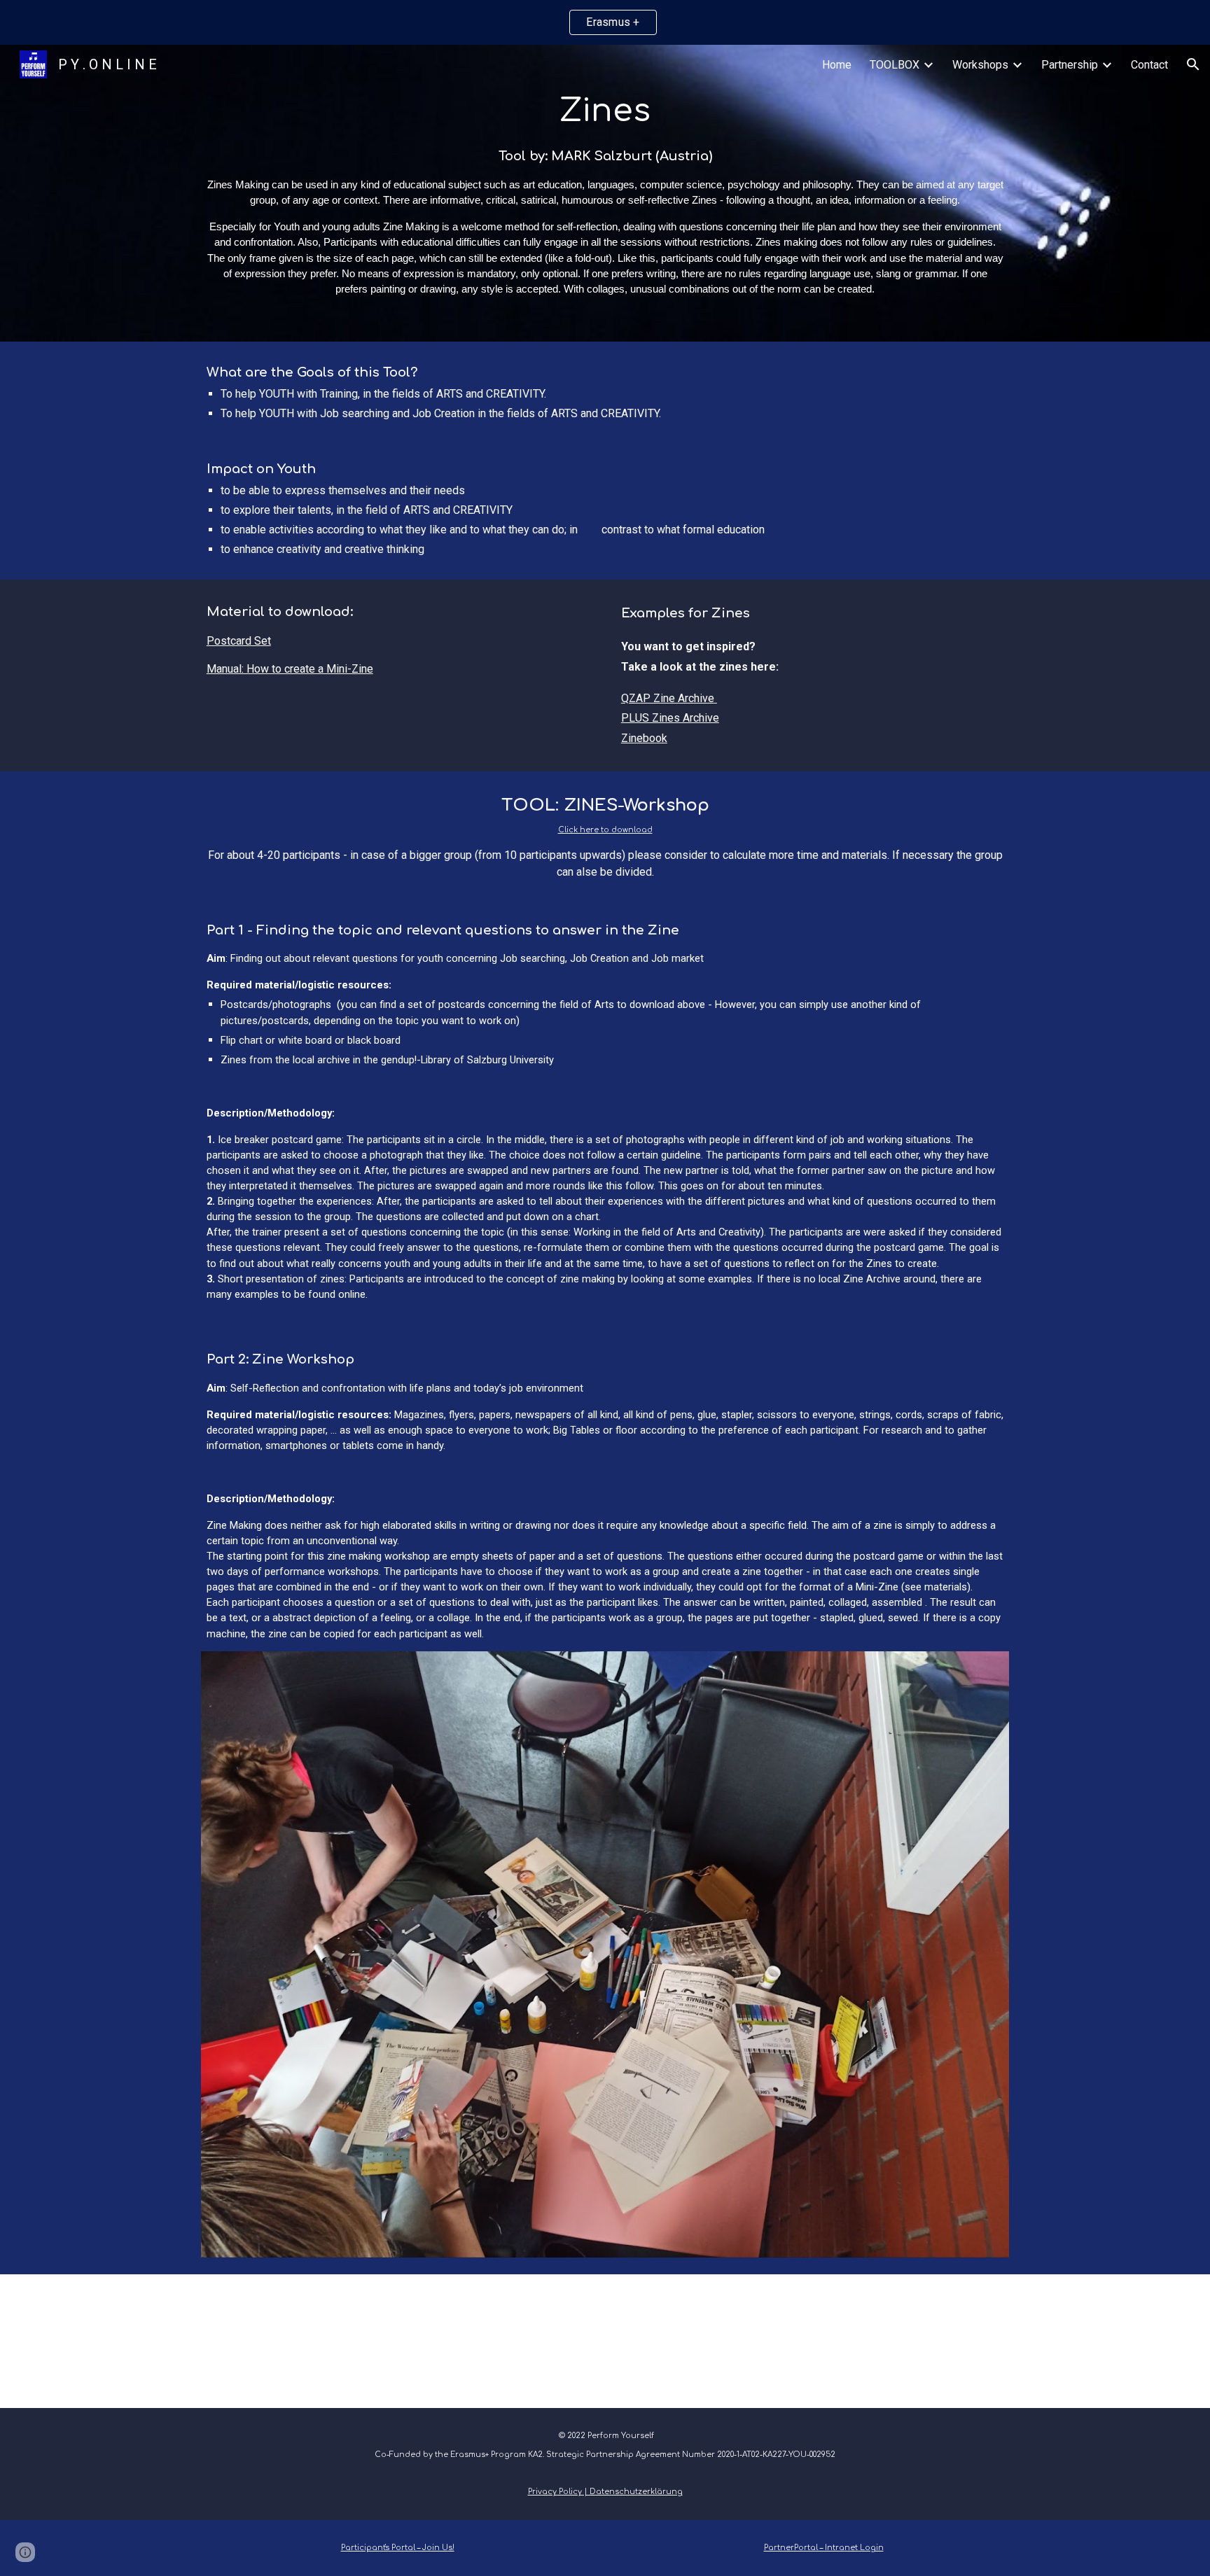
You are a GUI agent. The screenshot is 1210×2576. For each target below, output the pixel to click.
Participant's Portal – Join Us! (398, 2548)
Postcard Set (239, 641)
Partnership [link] (1070, 65)
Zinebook (644, 738)
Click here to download (605, 830)
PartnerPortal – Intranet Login (824, 2548)
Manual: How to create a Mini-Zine (290, 669)
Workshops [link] (980, 65)
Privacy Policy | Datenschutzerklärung (605, 2492)
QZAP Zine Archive (668, 698)
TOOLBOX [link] (895, 65)
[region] (605, 22)
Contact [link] (1149, 65)
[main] (605, 193)
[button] (1193, 64)
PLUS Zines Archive (670, 718)
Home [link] (837, 65)
